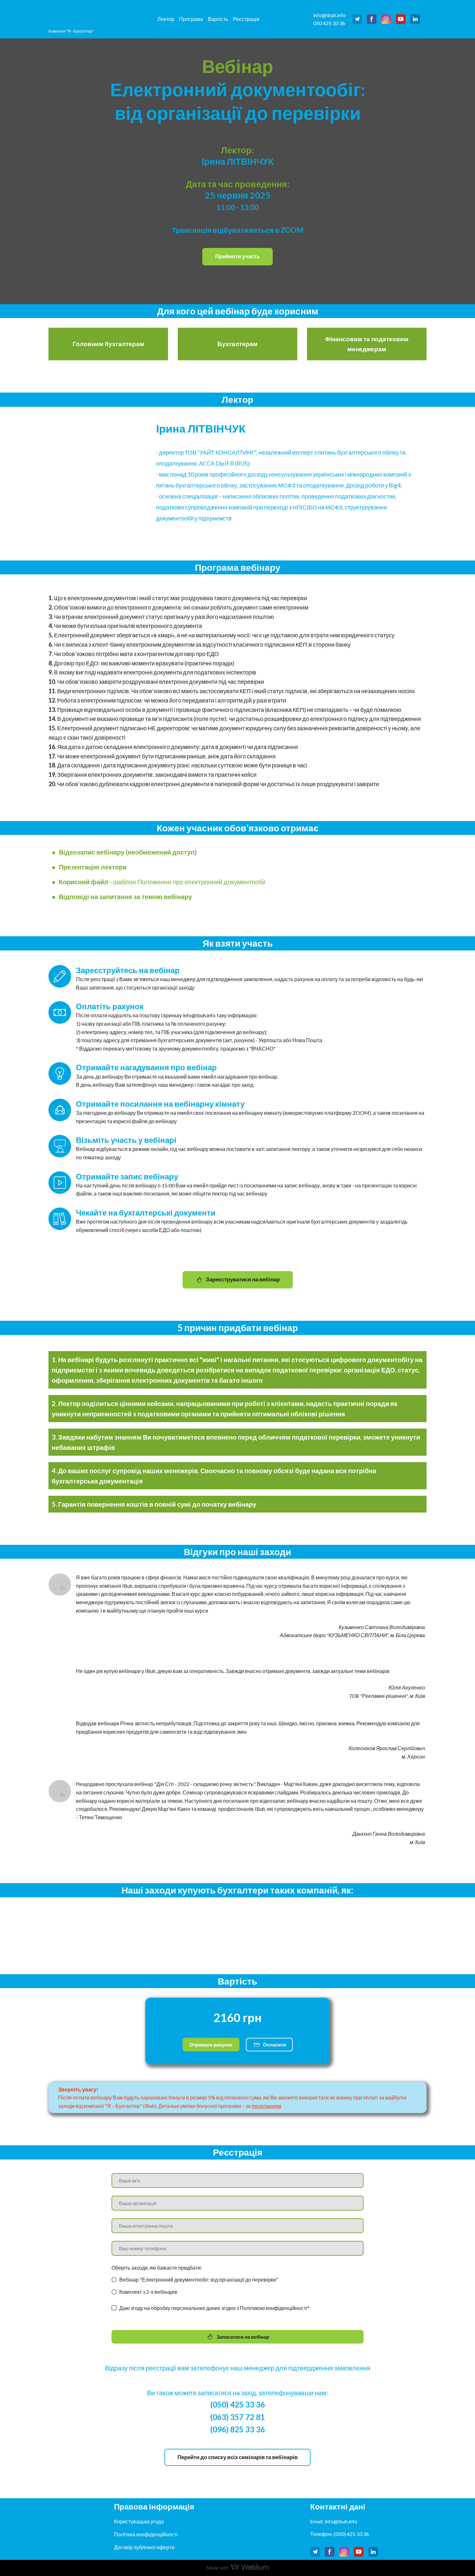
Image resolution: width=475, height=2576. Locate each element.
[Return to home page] (72, 13)
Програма (191, 19)
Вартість (218, 19)
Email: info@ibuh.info (334, 2521)
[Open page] (74, 2525)
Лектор (166, 19)
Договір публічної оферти (144, 2547)
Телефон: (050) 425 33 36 (340, 2534)
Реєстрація (246, 19)
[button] (357, 19)
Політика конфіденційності (146, 2534)
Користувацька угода (139, 2521)
